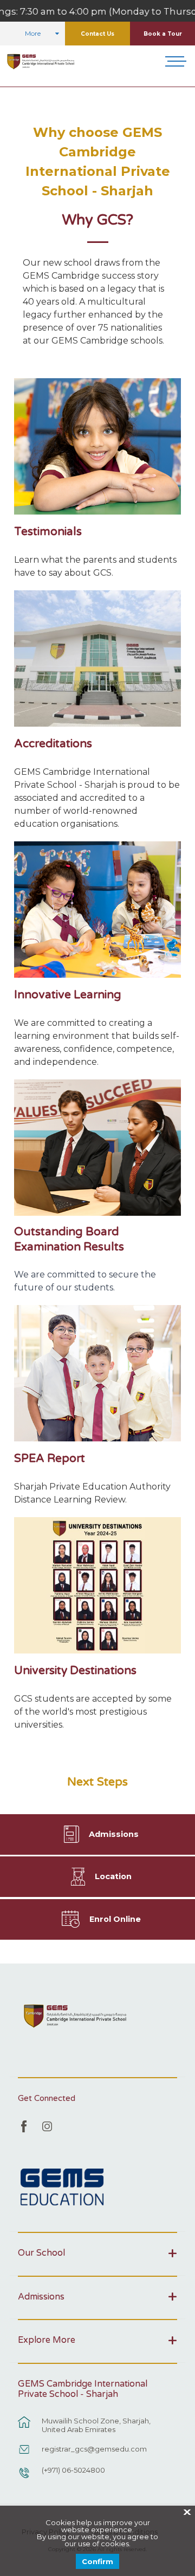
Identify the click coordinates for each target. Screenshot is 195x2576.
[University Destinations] (98, 1585)
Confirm (97, 2561)
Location (113, 1876)
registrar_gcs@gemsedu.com (94, 2449)
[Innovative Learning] (98, 910)
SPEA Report (50, 1458)
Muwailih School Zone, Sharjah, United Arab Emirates (96, 2425)
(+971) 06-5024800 (73, 2470)
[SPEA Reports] (98, 1373)
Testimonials (48, 532)
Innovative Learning (68, 995)
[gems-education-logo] (62, 2188)
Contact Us (97, 34)
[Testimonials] (98, 446)
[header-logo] (41, 62)
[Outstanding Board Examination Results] (98, 1148)
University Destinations (75, 1671)
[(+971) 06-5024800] (24, 2478)
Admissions (114, 1834)
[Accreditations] (98, 658)
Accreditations (53, 744)
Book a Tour (163, 34)
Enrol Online (115, 1919)
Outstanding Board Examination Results (69, 1239)
